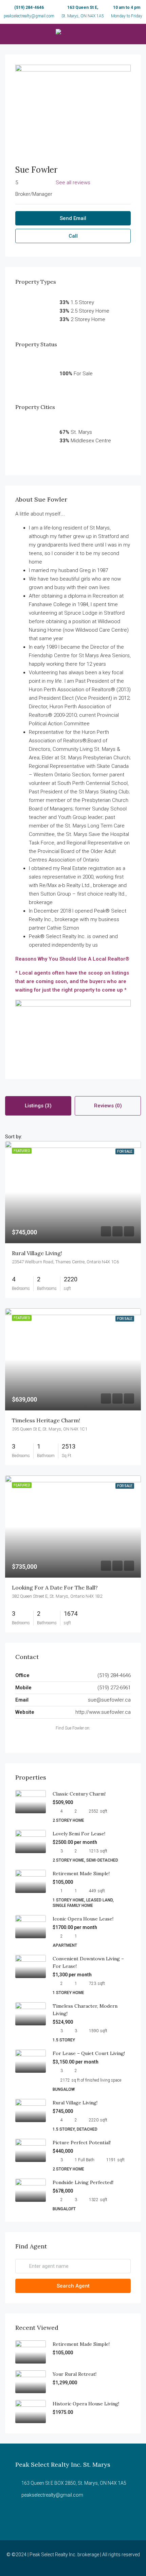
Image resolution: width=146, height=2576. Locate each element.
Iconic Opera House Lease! (83, 1919)
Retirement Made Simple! (81, 1874)
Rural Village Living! (37, 1253)
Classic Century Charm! (79, 1794)
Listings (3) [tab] (38, 1106)
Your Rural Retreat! (75, 2374)
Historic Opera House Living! (86, 2404)
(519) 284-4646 (29, 7)
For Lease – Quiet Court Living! (89, 2053)
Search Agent (73, 2286)
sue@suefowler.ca (109, 1700)
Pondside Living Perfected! (83, 2182)
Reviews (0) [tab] (108, 1106)
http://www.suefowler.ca (103, 1712)
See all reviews (73, 183)
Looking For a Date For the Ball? (55, 1587)
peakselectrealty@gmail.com (29, 16)
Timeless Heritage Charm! (46, 1420)
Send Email (73, 218)
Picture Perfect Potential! (82, 2143)
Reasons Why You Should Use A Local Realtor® (72, 959)
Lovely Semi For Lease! (79, 1834)
